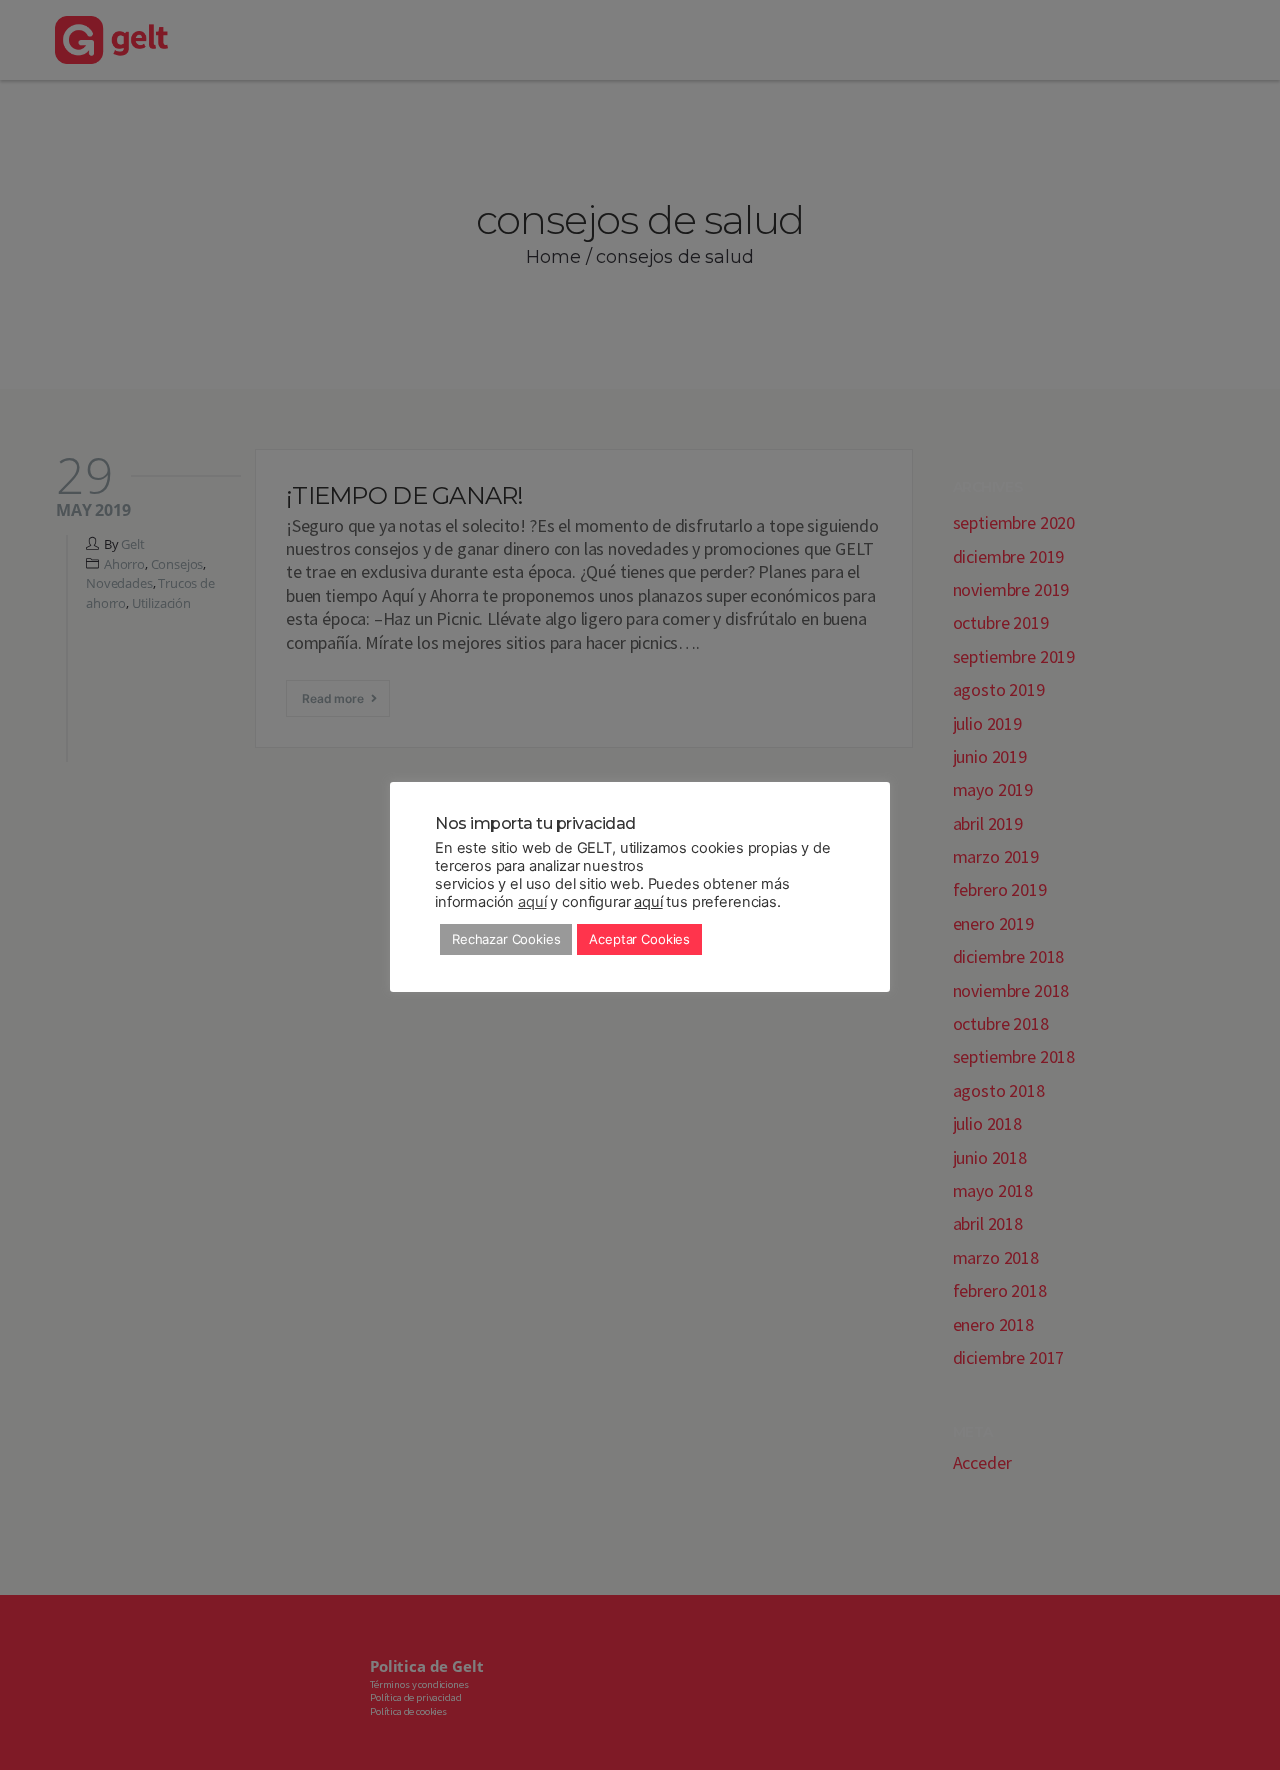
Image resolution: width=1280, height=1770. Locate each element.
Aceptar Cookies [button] (639, 939)
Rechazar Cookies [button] (506, 939)
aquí (532, 902)
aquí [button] (648, 902)
